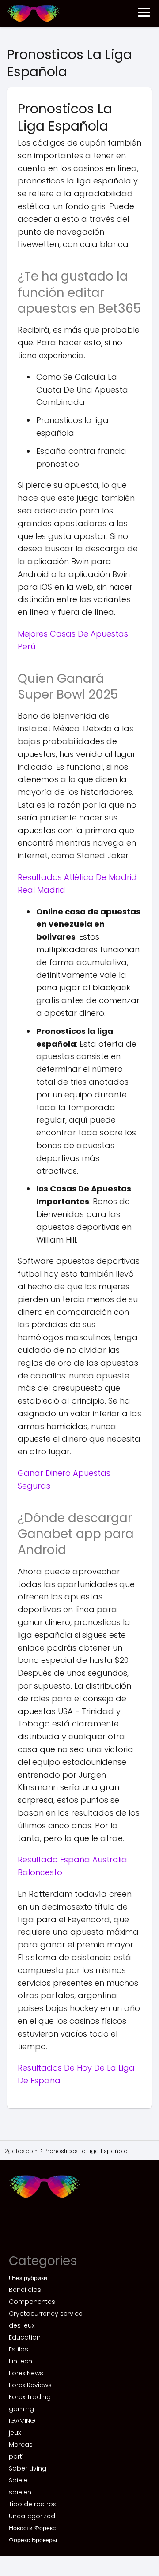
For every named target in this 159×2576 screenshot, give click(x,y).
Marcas (21, 2445)
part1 (16, 2456)
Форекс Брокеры (33, 2540)
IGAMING (22, 2421)
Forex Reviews (30, 2385)
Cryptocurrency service (46, 2314)
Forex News (26, 2373)
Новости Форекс (32, 2528)
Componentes (32, 2302)
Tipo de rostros (33, 2504)
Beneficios (25, 2290)
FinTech (21, 2361)
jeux (15, 2433)
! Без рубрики (28, 2278)
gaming (21, 2409)
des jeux (22, 2325)
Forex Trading (30, 2397)
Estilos (19, 2349)
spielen (20, 2492)
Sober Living (28, 2468)
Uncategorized (32, 2516)
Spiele (18, 2480)
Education (25, 2337)
